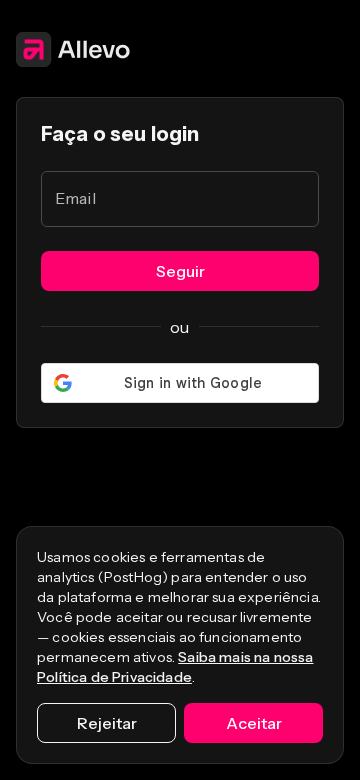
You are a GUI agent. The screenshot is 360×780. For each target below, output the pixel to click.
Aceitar (254, 723)
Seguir (180, 271)
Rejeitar (107, 723)
